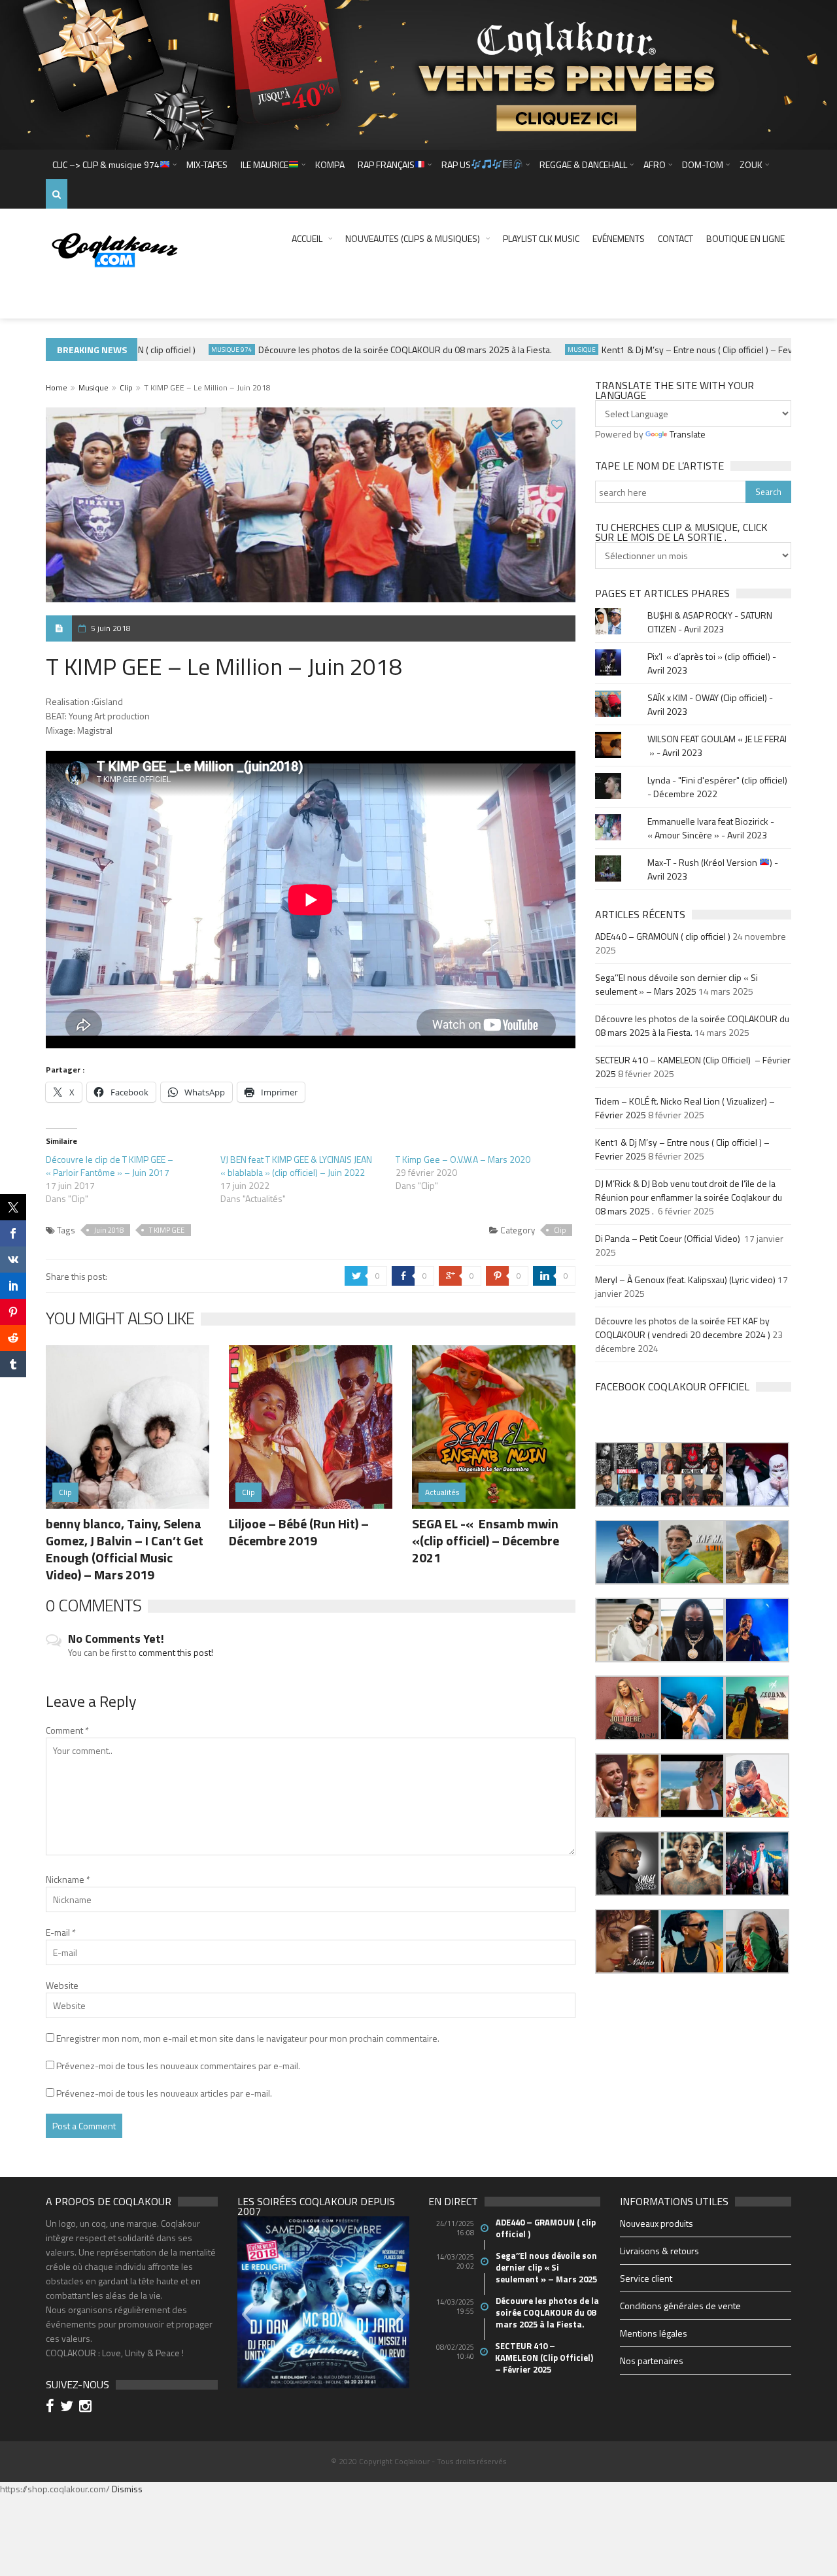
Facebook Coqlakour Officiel (672, 1386)
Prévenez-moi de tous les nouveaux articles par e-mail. (164, 2093)
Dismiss (127, 2489)
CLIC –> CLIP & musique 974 (106, 164)
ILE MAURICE (265, 164)
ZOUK (751, 164)
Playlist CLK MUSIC (541, 238)
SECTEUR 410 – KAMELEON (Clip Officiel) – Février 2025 (545, 2358)
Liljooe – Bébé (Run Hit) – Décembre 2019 (299, 1532)
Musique (548, 350)
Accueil (307, 238)
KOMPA (330, 164)
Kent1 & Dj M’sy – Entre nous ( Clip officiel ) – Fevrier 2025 (681, 350)
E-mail (61, 1932)
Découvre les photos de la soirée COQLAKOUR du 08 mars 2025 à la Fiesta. (371, 350)
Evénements (619, 238)
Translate (688, 434)
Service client (646, 2278)
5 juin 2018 (111, 628)
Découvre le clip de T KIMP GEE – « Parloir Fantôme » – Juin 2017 (110, 1166)
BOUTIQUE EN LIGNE (745, 238)
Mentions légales (654, 2333)
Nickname (68, 1879)
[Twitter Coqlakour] (69, 2408)
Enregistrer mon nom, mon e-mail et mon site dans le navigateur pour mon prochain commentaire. (248, 2038)
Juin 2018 (109, 1230)
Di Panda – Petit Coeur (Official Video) (669, 1238)
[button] (627, 1474)
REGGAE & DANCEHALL (583, 164)
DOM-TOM (703, 164)
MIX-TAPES (207, 164)
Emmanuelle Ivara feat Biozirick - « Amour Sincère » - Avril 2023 (711, 828)
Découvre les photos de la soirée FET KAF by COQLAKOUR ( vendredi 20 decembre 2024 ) (683, 1328)
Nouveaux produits (657, 2223)
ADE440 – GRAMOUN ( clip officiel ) (663, 936)
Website (62, 1985)
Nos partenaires (652, 2361)
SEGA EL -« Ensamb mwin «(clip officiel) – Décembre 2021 (486, 1540)
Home (57, 387)
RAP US (456, 164)
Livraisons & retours (659, 2251)
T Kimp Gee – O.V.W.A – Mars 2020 (463, 1159)
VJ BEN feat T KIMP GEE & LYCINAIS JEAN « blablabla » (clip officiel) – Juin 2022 (296, 1166)
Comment (67, 1730)
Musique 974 (198, 350)
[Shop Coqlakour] (418, 74)
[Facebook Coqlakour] (52, 2408)
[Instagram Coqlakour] (87, 2408)
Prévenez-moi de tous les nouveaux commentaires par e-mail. (178, 2066)
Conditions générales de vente (680, 2306)
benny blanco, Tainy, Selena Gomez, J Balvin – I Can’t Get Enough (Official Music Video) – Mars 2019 (125, 1549)
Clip (126, 387)
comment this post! (176, 1652)
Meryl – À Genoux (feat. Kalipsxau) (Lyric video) (685, 1279)
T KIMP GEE (167, 1230)
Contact (675, 238)
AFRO (655, 164)
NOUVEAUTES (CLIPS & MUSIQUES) (413, 238)
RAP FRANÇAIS (386, 164)
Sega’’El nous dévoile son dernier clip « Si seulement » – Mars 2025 (676, 984)
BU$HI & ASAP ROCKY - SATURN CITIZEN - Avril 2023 (710, 622)
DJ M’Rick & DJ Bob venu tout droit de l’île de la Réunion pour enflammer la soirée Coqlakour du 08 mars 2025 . (689, 1197)
